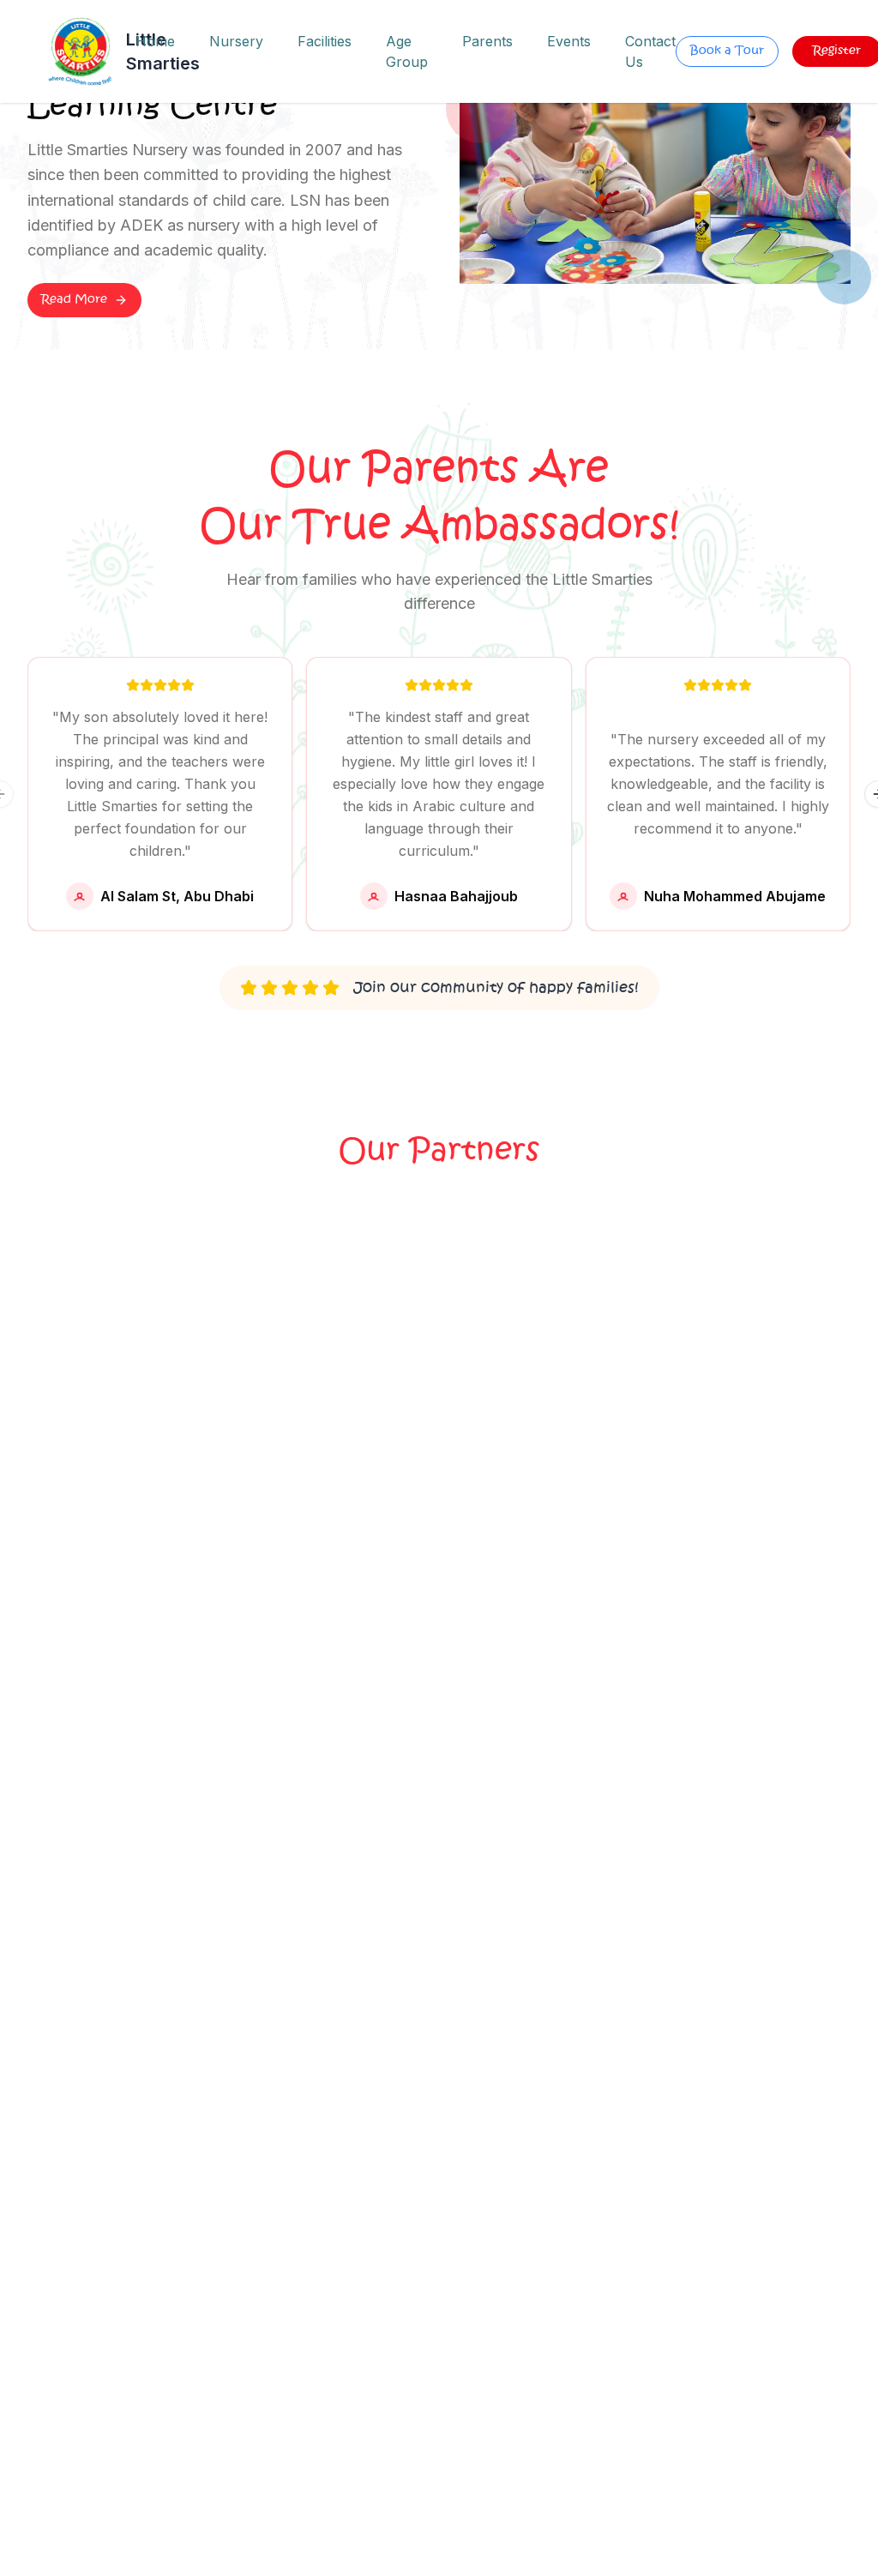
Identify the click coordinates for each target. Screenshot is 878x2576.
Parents (487, 41)
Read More (74, 300)
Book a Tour (727, 51)
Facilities (325, 41)
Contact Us (650, 51)
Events (569, 41)
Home (155, 41)
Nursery (236, 41)
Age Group (407, 51)
